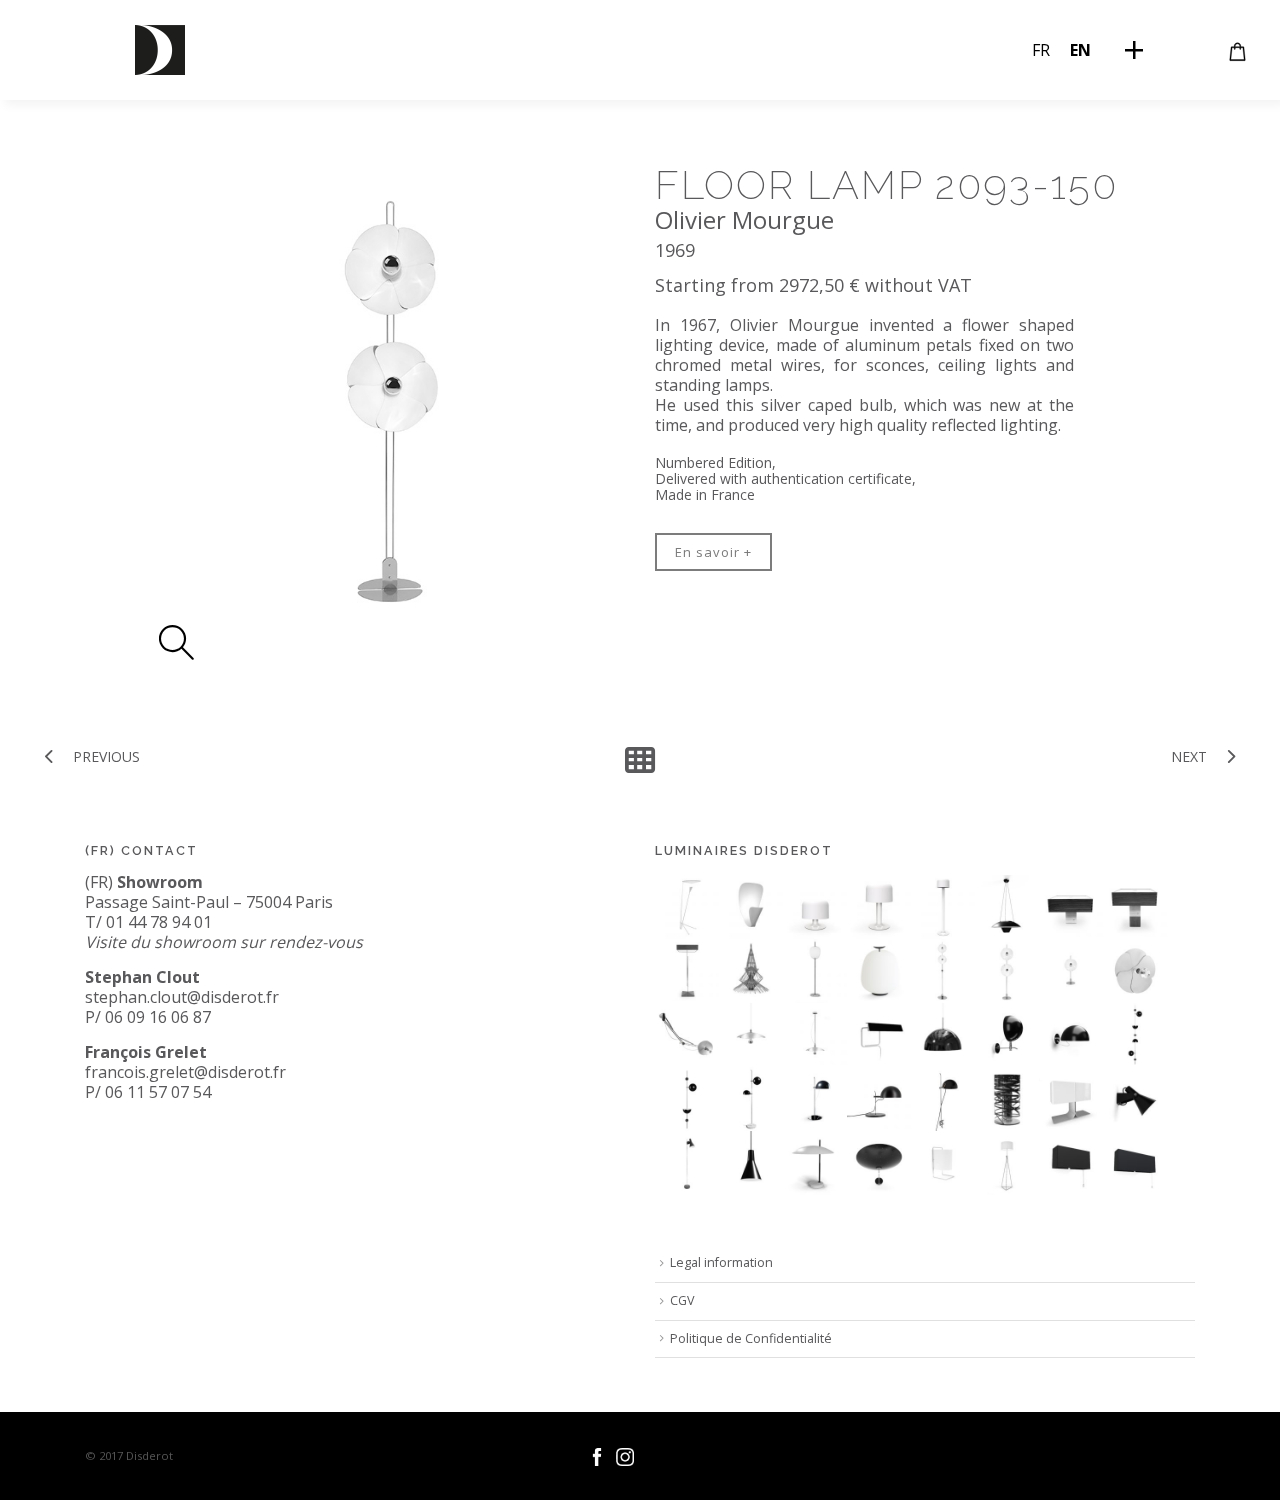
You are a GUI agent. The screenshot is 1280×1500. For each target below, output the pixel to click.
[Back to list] (640, 760)
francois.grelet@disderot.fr (185, 1072)
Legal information (721, 1262)
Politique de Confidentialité (751, 1338)
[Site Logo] (160, 50)
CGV (682, 1300)
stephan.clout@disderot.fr (182, 997)
